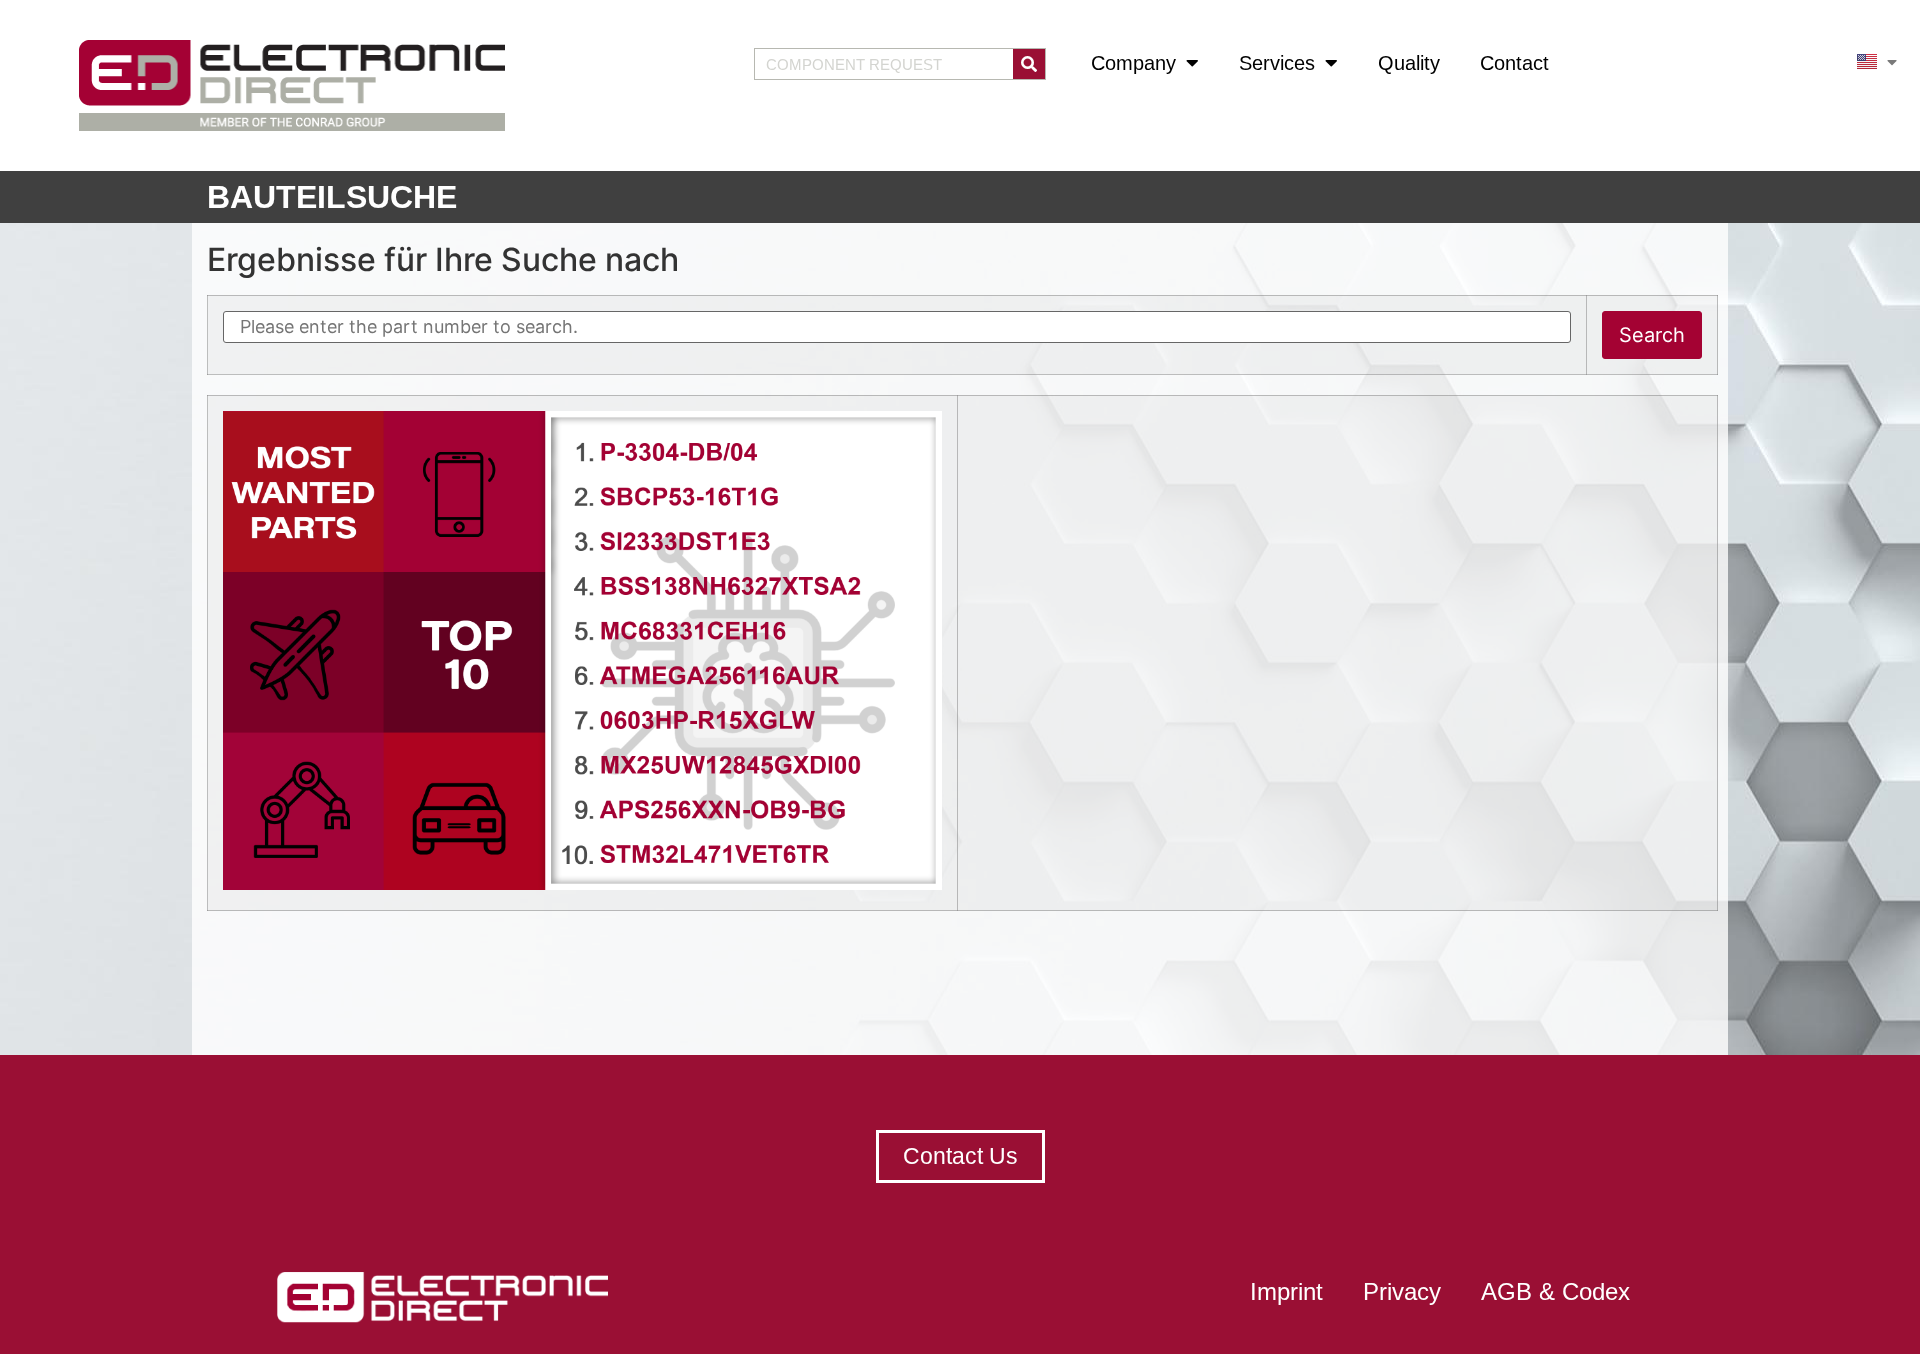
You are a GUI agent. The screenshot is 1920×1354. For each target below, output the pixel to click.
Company (1133, 63)
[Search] (1029, 64)
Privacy (1402, 1291)
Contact (1514, 63)
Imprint (1286, 1291)
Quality (1409, 63)
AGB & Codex (1555, 1291)
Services (1277, 63)
